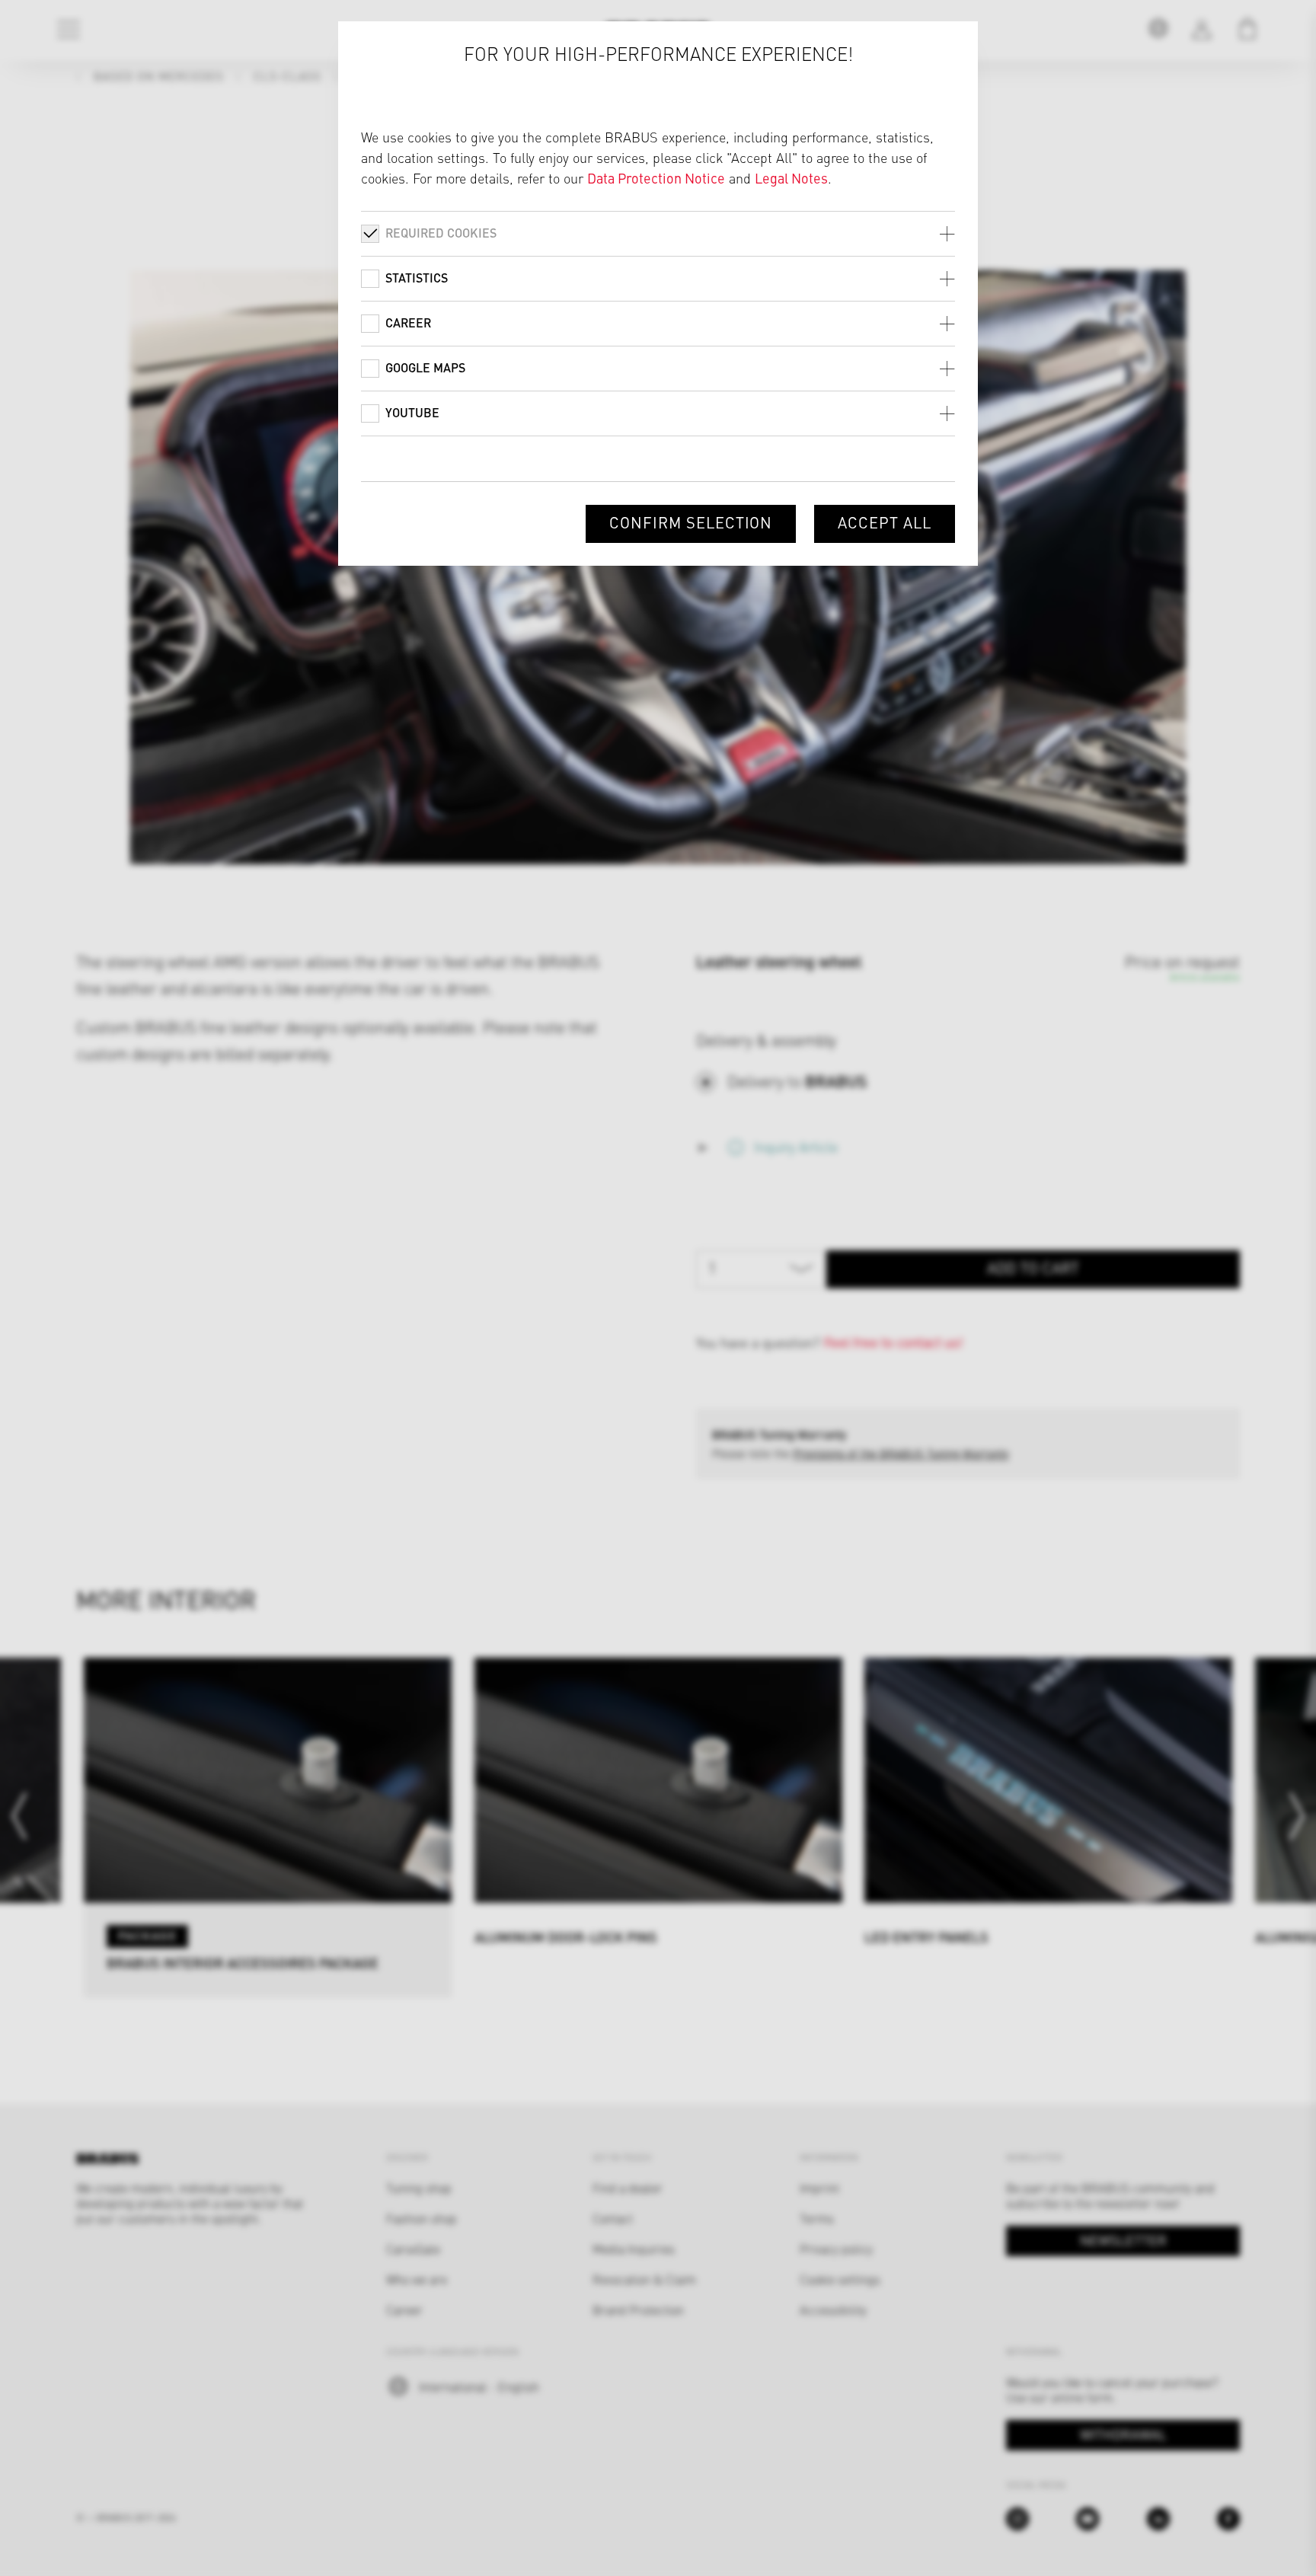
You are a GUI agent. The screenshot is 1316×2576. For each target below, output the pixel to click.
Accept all (885, 522)
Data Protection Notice (656, 178)
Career (408, 322)
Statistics (417, 278)
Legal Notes (791, 178)
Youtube (412, 412)
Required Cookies (441, 233)
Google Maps (425, 367)
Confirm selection (691, 522)
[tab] (658, 233)
